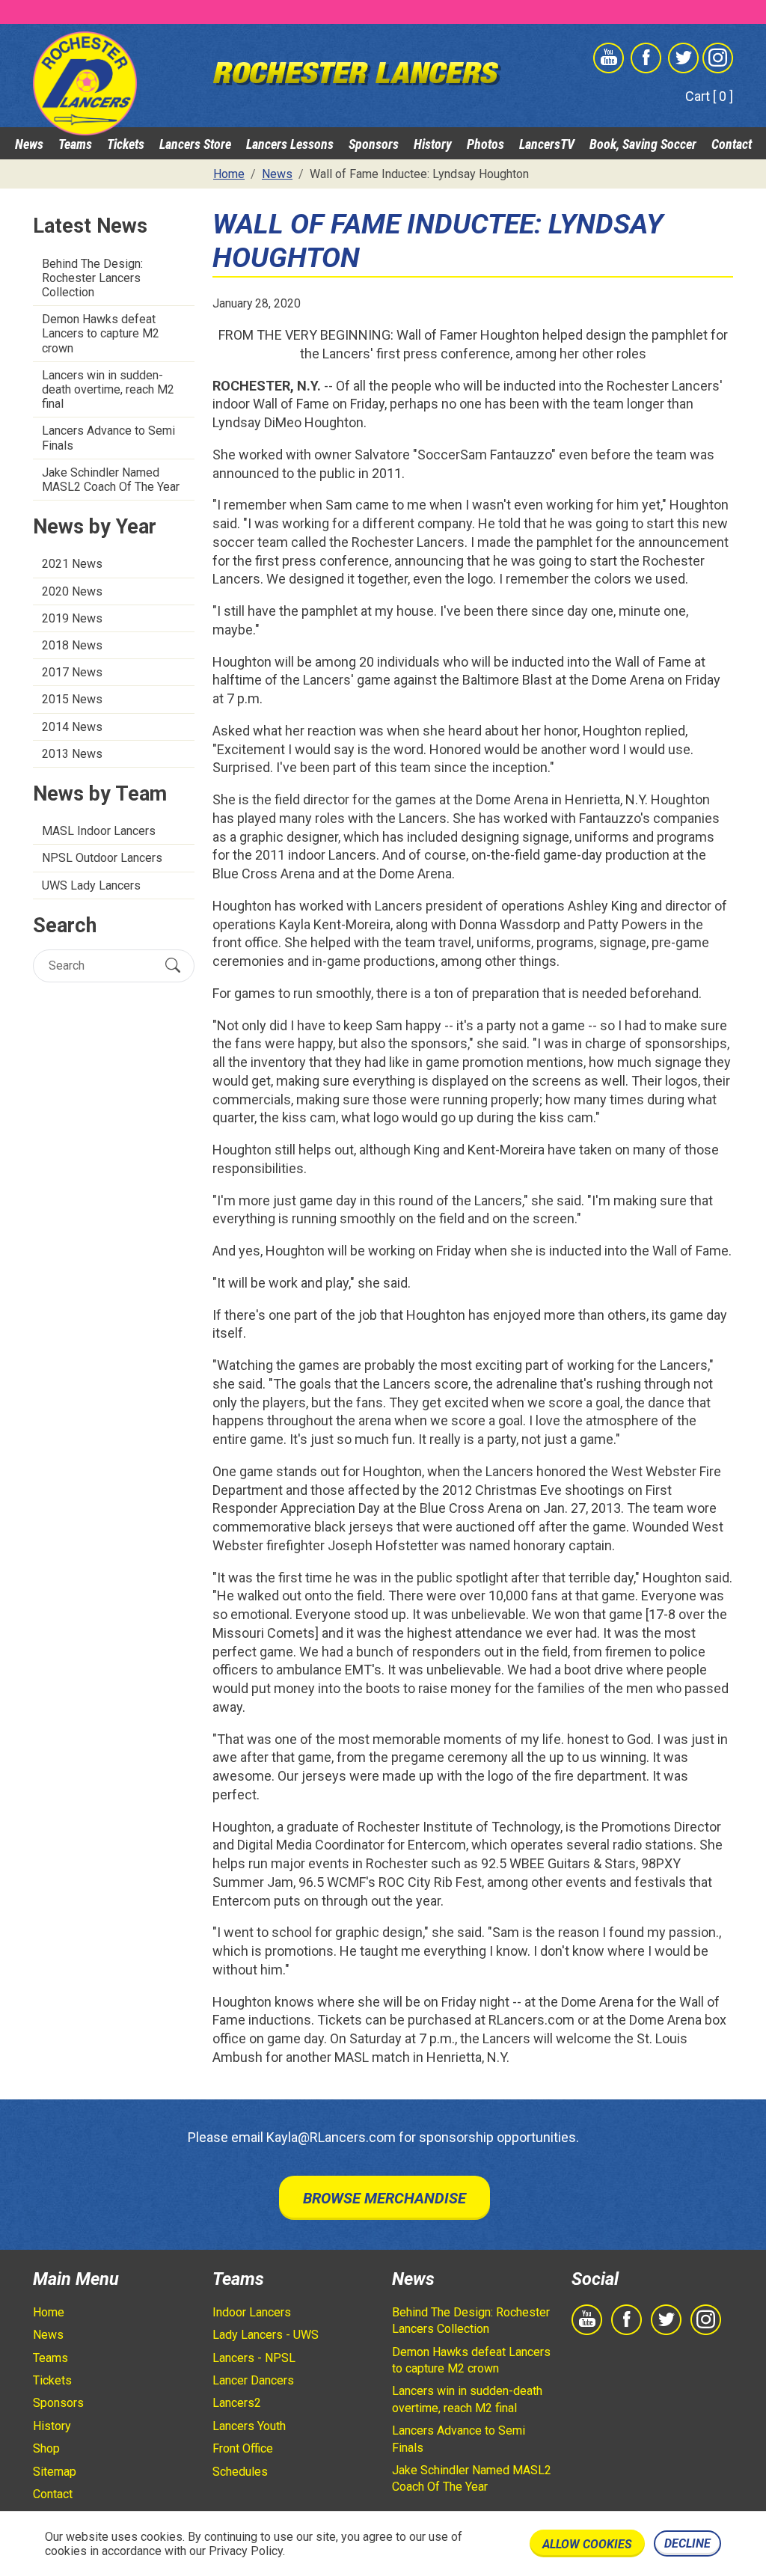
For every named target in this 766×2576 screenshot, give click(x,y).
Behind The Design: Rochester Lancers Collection (92, 278)
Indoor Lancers (252, 2312)
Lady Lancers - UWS (266, 2335)
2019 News (72, 618)
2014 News (72, 727)
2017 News (72, 672)
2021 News (72, 564)
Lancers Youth (249, 2426)
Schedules (240, 2472)
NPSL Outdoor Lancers (102, 858)
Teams (75, 144)
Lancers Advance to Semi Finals (108, 438)
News (29, 144)
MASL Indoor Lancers (99, 831)
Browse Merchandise (384, 2198)
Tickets (126, 144)
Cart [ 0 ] (709, 96)
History (433, 144)
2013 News (72, 754)
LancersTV (547, 144)
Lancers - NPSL (254, 2358)
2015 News (72, 699)
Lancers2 (237, 2403)
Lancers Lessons (290, 144)
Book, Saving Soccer (643, 144)
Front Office (243, 2448)
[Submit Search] (173, 966)
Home (49, 2312)
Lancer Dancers (253, 2380)
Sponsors (374, 144)
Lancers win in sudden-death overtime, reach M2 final (108, 389)
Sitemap (55, 2472)
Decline (687, 2543)
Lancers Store (195, 144)
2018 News (72, 645)
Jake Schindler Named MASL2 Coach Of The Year (111, 480)
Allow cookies (587, 2544)
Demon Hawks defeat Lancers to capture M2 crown (101, 333)
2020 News (72, 591)
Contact (732, 144)
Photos (485, 144)
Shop (46, 2448)
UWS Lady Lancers (91, 885)
